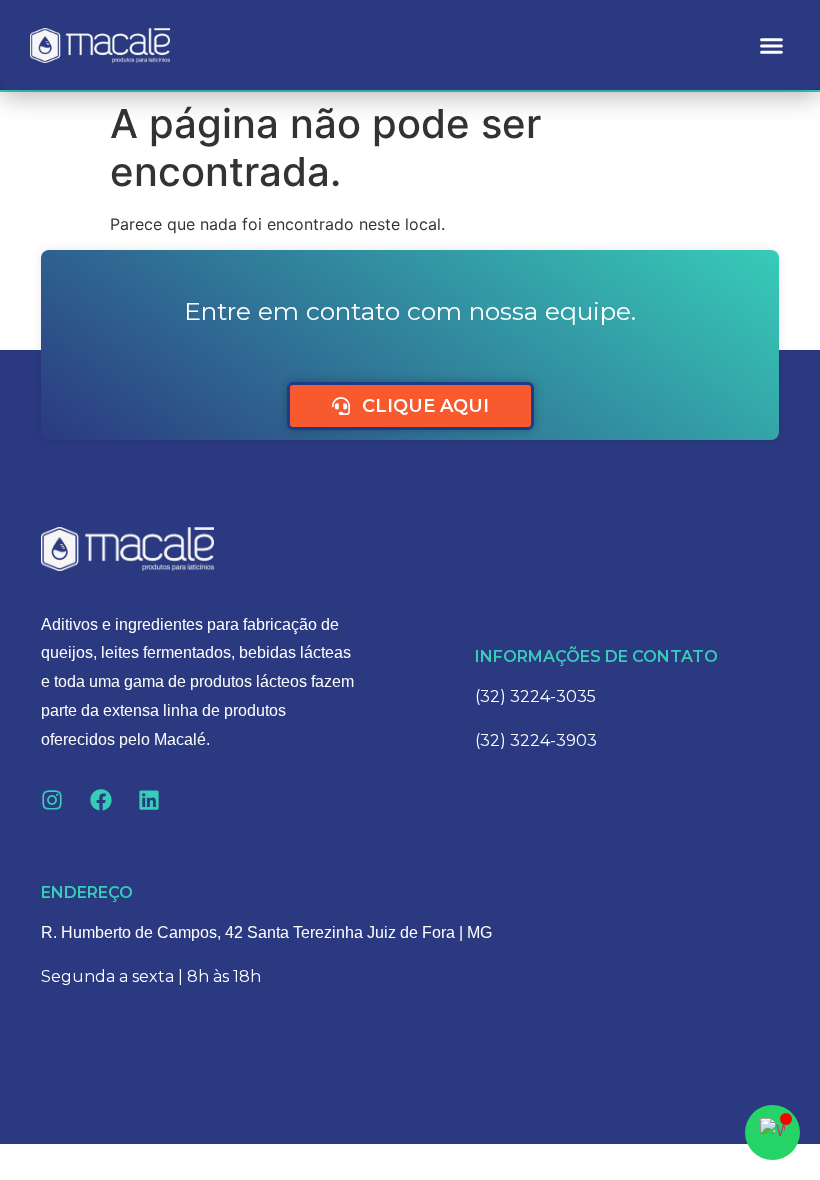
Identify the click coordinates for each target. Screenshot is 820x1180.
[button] (772, 45)
